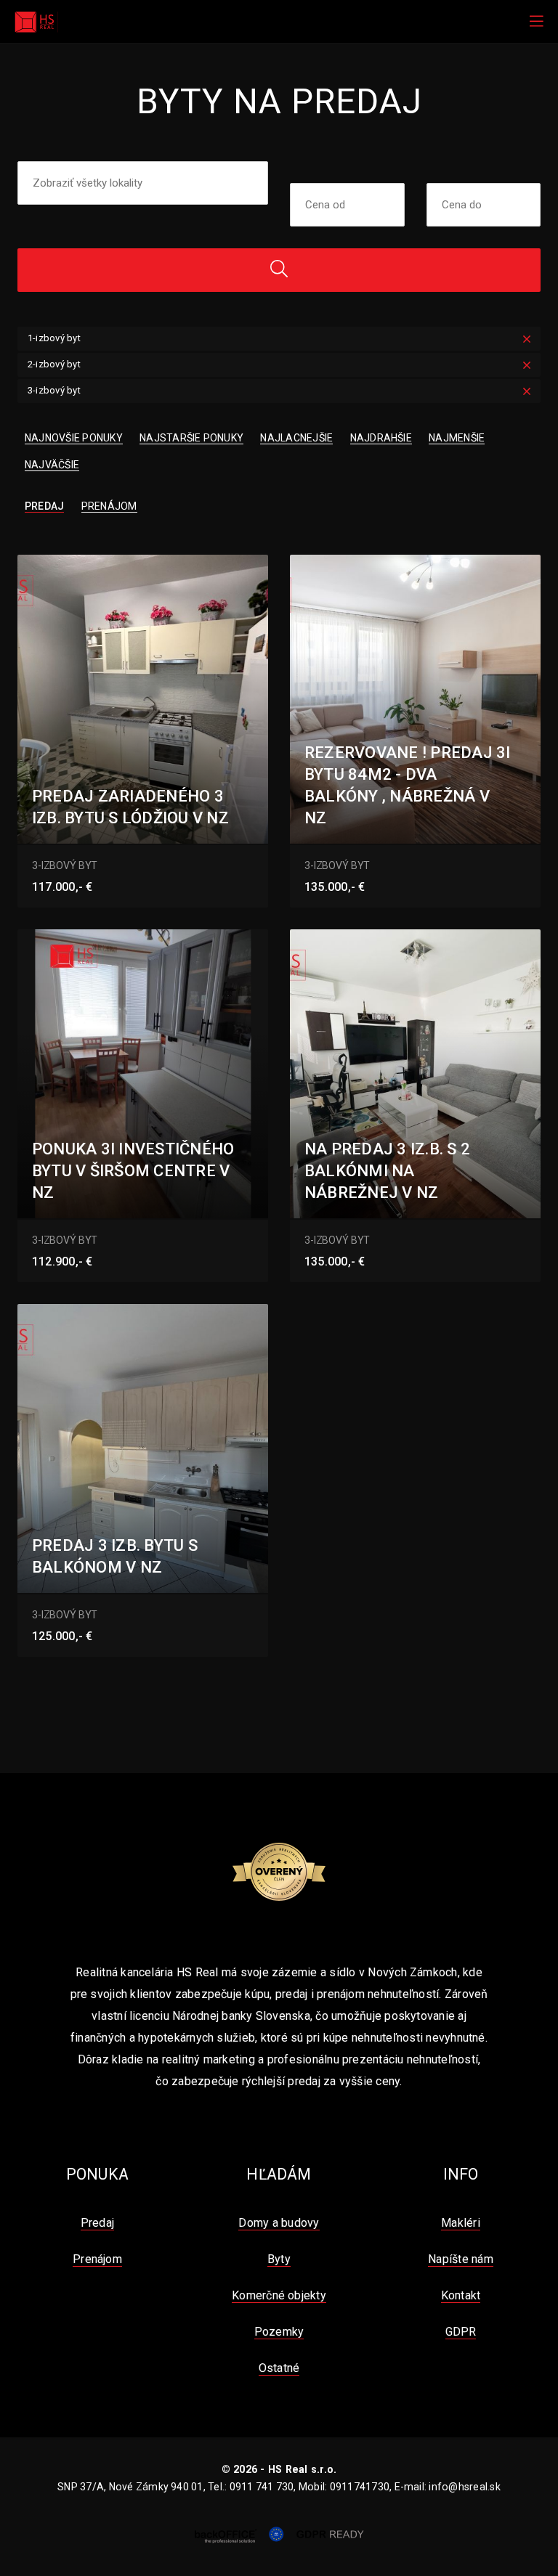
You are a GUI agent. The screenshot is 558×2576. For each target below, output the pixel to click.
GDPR (461, 2332)
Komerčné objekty (279, 2295)
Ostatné (279, 2368)
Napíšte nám (461, 2259)
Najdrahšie (381, 438)
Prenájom (109, 506)
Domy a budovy (279, 2223)
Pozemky (279, 2332)
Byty (279, 2259)
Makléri (461, 2223)
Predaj (44, 506)
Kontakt (461, 2295)
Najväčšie (52, 465)
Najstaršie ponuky (191, 438)
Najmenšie (457, 438)
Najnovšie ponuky (74, 438)
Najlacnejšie (296, 438)
